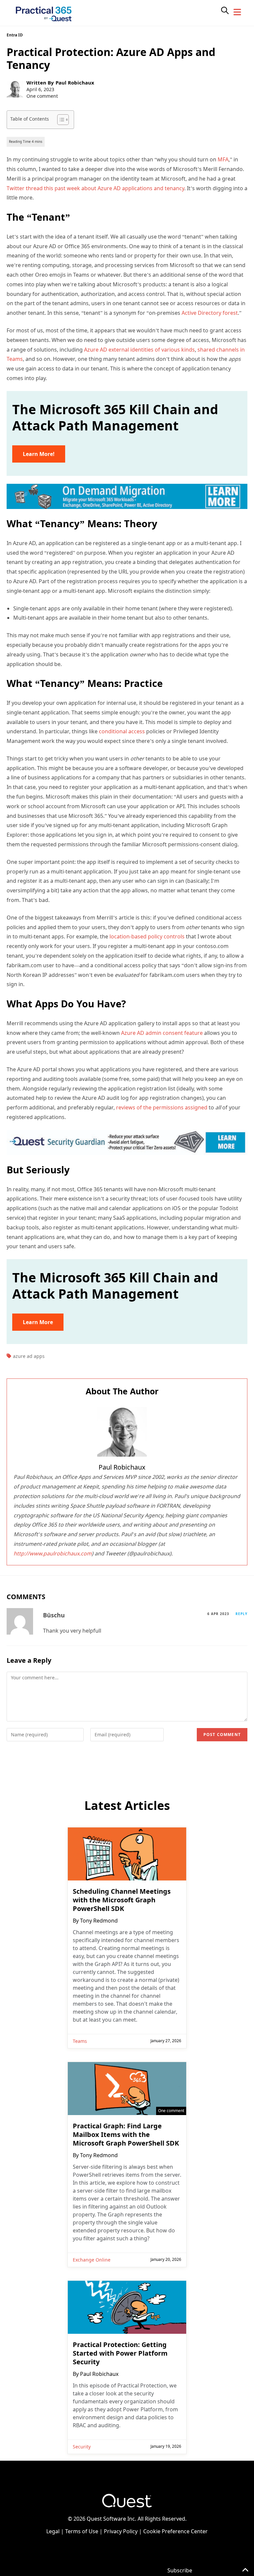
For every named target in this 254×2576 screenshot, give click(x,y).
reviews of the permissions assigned (162, 1107)
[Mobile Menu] (237, 12)
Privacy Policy (121, 2531)
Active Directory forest (209, 313)
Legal (53, 2531)
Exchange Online (92, 2260)
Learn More (38, 1322)
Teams (80, 2041)
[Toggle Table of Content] (60, 120)
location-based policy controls (147, 936)
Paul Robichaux (75, 83)
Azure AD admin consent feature (162, 1033)
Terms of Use (82, 2531)
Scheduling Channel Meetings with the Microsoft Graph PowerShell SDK (122, 1900)
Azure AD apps (29, 1356)
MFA (223, 159)
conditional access (122, 731)
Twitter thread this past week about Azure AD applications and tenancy (95, 188)
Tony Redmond (99, 1921)
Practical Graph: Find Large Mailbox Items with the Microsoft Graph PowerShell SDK (126, 2135)
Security (82, 2447)
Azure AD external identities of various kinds (139, 350)
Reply (241, 1614)
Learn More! (39, 454)
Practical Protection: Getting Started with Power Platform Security (120, 2353)
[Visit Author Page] (122, 1432)
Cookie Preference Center (175, 2531)
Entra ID (15, 35)
